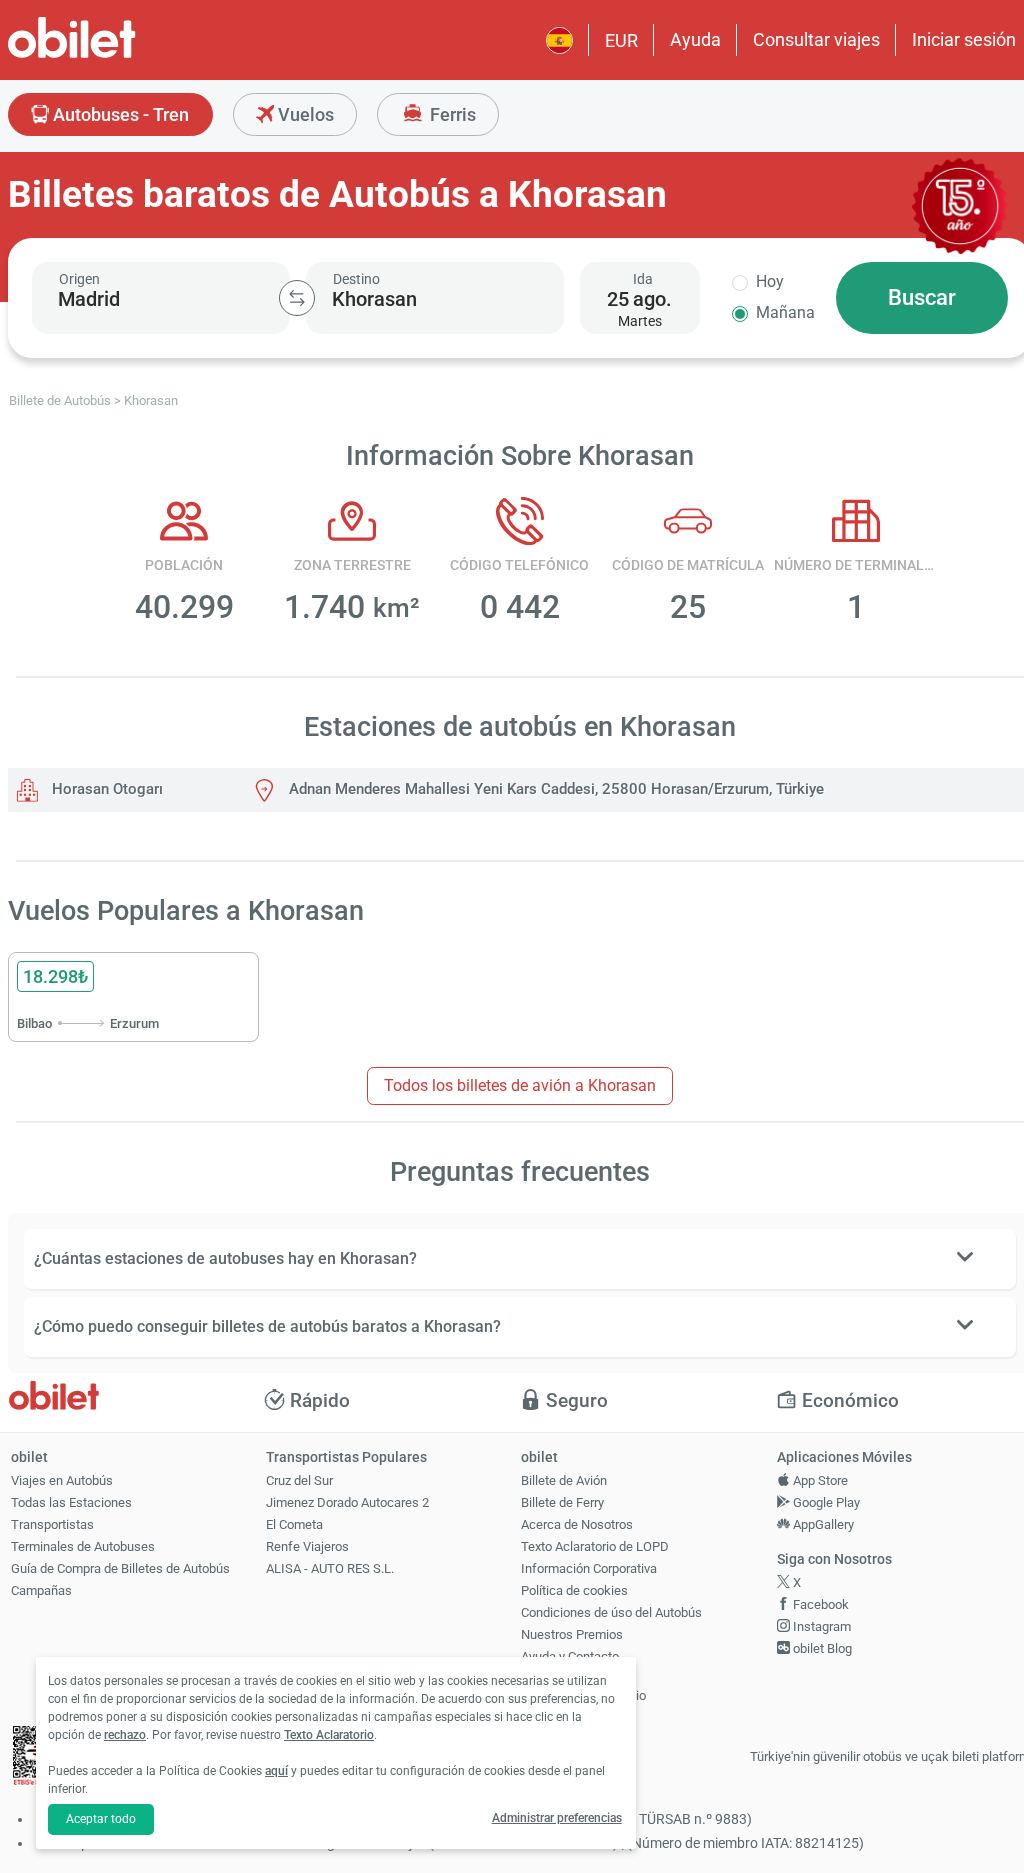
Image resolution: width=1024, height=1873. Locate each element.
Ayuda (695, 39)
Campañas (41, 1590)
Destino (356, 279)
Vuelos (304, 114)
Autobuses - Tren (119, 114)
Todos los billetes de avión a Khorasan (520, 1085)
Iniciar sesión (964, 39)
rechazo (125, 1735)
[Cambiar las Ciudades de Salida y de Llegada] (297, 298)
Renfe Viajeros (307, 1546)
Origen (79, 279)
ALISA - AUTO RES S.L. (330, 1568)
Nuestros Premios (572, 1634)
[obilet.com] (120, 55)
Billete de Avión (564, 1480)
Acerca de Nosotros (577, 1524)
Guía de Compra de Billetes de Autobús (120, 1568)
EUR (621, 40)
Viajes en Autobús (62, 1480)
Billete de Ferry (562, 1502)
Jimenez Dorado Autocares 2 (347, 1502)
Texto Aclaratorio (329, 1735)
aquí (276, 1771)
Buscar (922, 297)
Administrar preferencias (557, 1818)
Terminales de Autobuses (83, 1546)
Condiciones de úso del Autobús (611, 1612)
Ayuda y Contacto (570, 1656)
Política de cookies (574, 1590)
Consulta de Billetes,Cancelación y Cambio (583, 1687)
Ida (643, 279)
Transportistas (52, 1524)
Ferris (451, 114)
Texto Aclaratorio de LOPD (595, 1546)
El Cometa (294, 1524)
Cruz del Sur (299, 1480)
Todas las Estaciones (71, 1502)
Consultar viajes (816, 39)
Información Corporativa (589, 1568)
